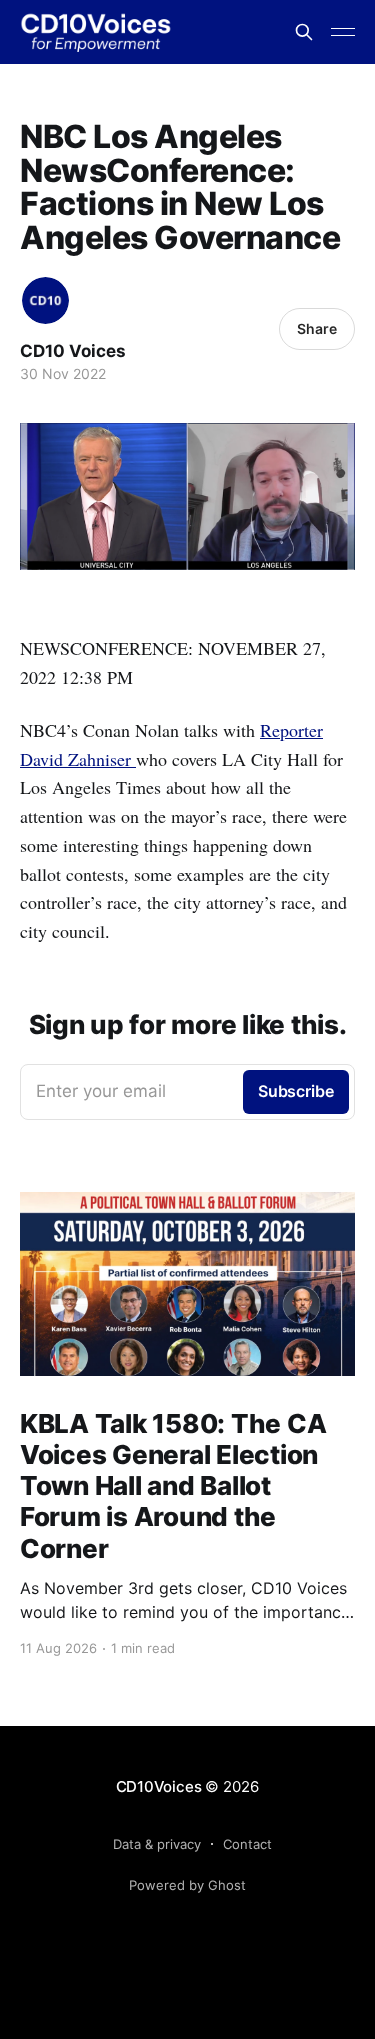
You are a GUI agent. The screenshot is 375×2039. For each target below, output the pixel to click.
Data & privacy (157, 1844)
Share (317, 328)
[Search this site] (304, 32)
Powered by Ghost (187, 1885)
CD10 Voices (73, 351)
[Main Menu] (343, 32)
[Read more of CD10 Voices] (45, 300)
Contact (247, 1844)
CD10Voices (159, 1786)
